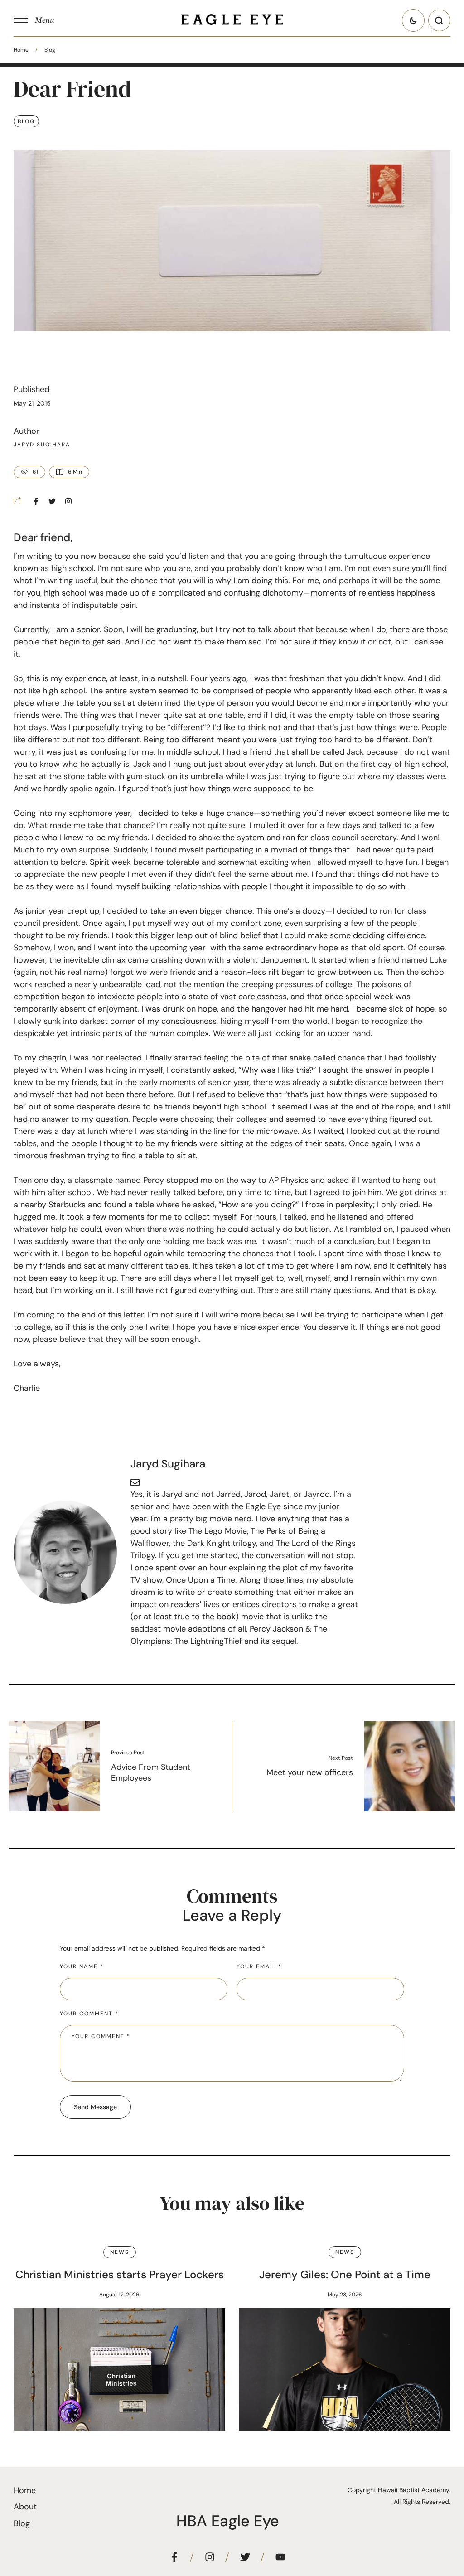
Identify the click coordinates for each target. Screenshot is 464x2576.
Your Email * (259, 1966)
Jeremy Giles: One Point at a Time (345, 2274)
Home (21, 50)
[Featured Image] (119, 2369)
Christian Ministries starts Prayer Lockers (120, 2274)
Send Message (95, 2107)
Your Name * (82, 1966)
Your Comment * (89, 2014)
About (25, 2507)
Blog (50, 50)
